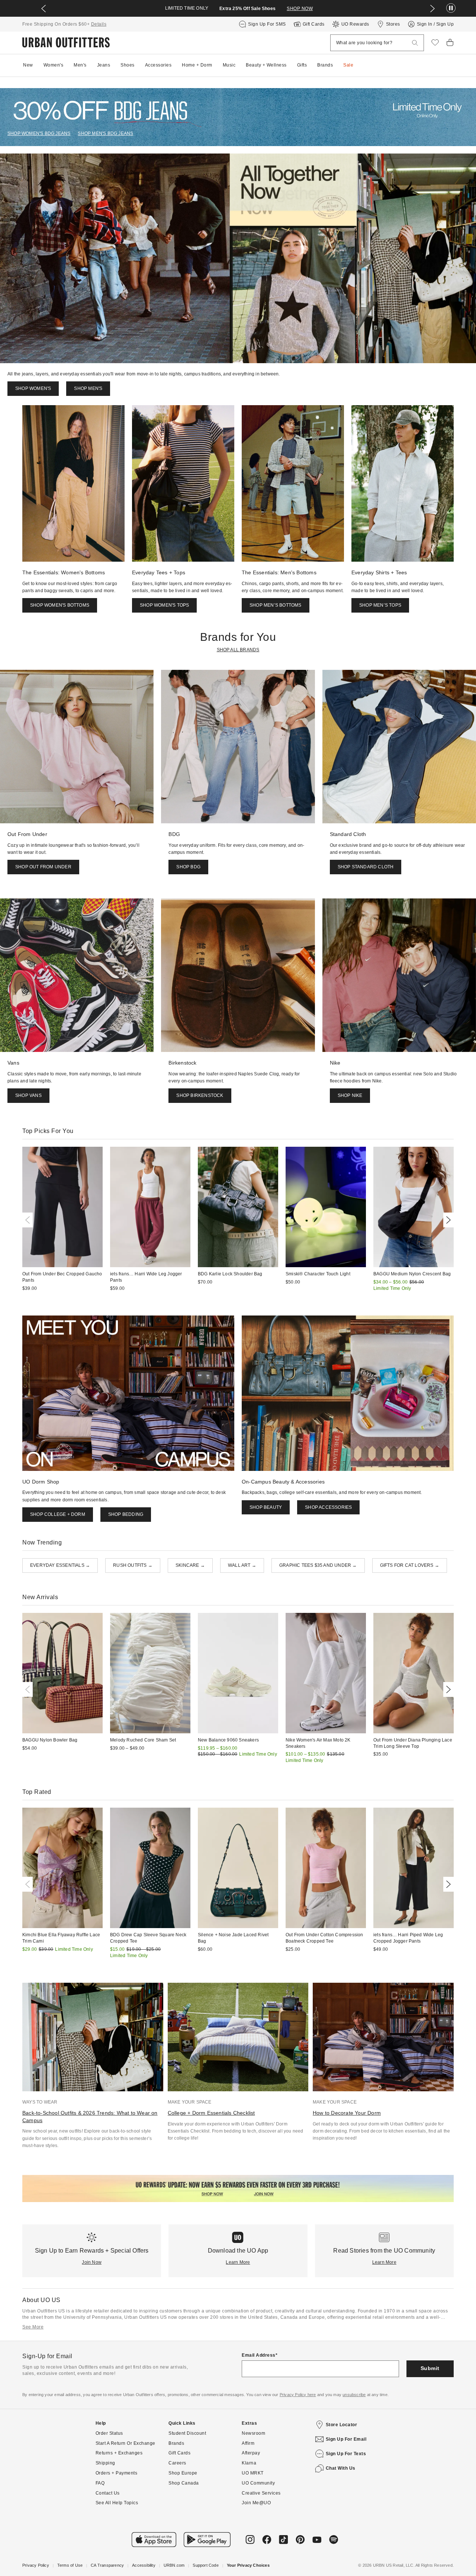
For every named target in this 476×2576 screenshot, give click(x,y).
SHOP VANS (28, 1095)
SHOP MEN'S (88, 388)
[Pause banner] (451, 8)
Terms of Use (70, 2565)
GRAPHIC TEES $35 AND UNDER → (318, 1565)
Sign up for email (346, 2439)
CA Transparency (107, 2565)
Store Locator (342, 2425)
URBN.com (174, 2565)
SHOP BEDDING (126, 1514)
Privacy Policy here (298, 2395)
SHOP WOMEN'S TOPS (164, 605)
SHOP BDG (188, 867)
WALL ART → (242, 1565)
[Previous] (29, 1220)
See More (33, 2327)
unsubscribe (354, 2395)
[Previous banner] (44, 9)
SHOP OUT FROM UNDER (43, 867)
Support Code (205, 2565)
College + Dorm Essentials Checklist (211, 2113)
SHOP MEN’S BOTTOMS (276, 605)
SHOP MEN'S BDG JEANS (105, 133)
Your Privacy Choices (248, 2565)
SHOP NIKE (350, 1095)
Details (99, 24)
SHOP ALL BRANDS (238, 650)
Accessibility (144, 2565)
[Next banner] (432, 9)
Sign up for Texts (346, 2454)
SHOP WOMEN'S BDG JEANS (39, 133)
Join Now (92, 2262)
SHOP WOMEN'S (33, 388)
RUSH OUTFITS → (133, 1565)
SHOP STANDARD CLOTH (366, 867)
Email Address (259, 2355)
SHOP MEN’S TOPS (380, 605)
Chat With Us (341, 2468)
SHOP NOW (300, 9)
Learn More (238, 2262)
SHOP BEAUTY (266, 1507)
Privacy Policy (36, 2565)
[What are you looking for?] (415, 43)
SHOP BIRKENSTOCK (200, 1095)
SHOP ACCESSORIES (328, 1507)
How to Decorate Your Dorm (347, 2113)
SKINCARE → (190, 1565)
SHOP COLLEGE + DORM (58, 1514)
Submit (430, 2368)
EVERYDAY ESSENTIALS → (60, 1565)
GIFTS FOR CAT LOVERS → (410, 1565)
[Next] (447, 1220)
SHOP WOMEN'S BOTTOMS (60, 605)
